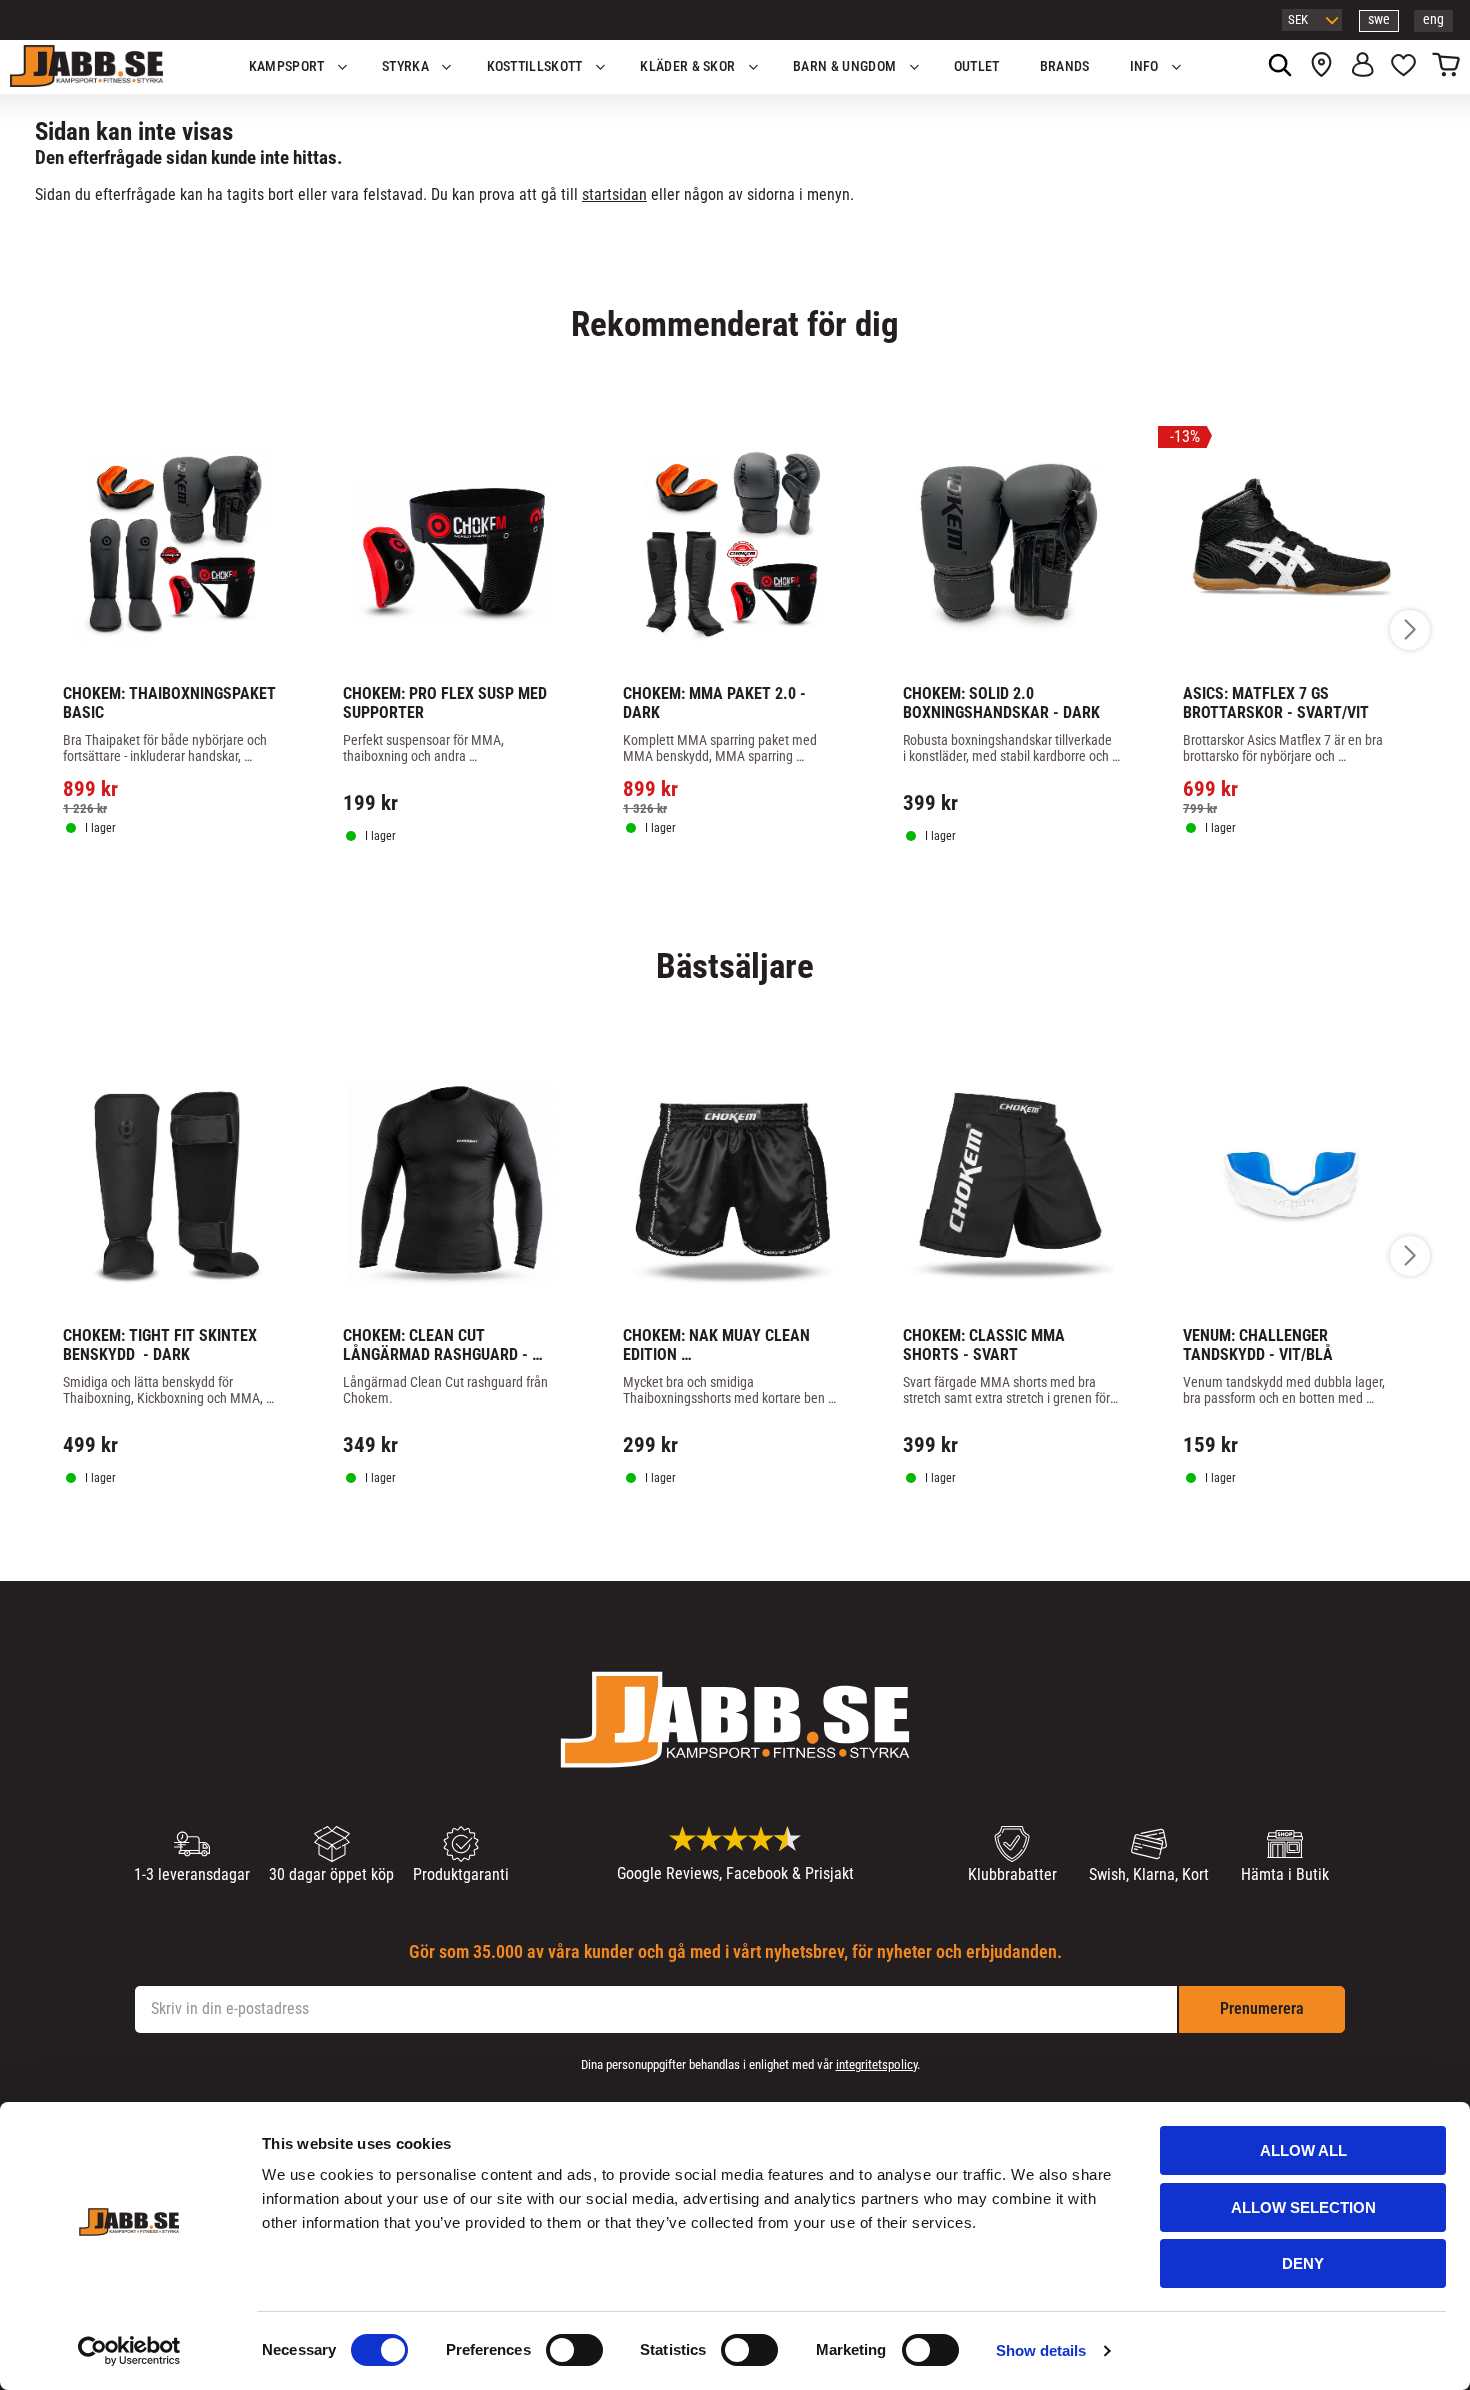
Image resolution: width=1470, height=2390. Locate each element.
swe (1379, 19)
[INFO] (181, 885)
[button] (1403, 67)
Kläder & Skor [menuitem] (687, 66)
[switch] (574, 2350)
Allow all (1303, 2150)
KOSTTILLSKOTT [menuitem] (535, 66)
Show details (1041, 2350)
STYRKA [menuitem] (405, 66)
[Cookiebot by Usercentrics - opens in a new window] (129, 2351)
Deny (1303, 2263)
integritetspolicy (876, 2064)
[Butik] (1321, 67)
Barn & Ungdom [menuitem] (844, 66)
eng (1433, 19)
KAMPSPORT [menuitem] (287, 66)
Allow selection (1303, 2207)
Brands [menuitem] (1065, 66)
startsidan (614, 194)
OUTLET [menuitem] (977, 66)
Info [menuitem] (1144, 66)
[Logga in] (1362, 67)
